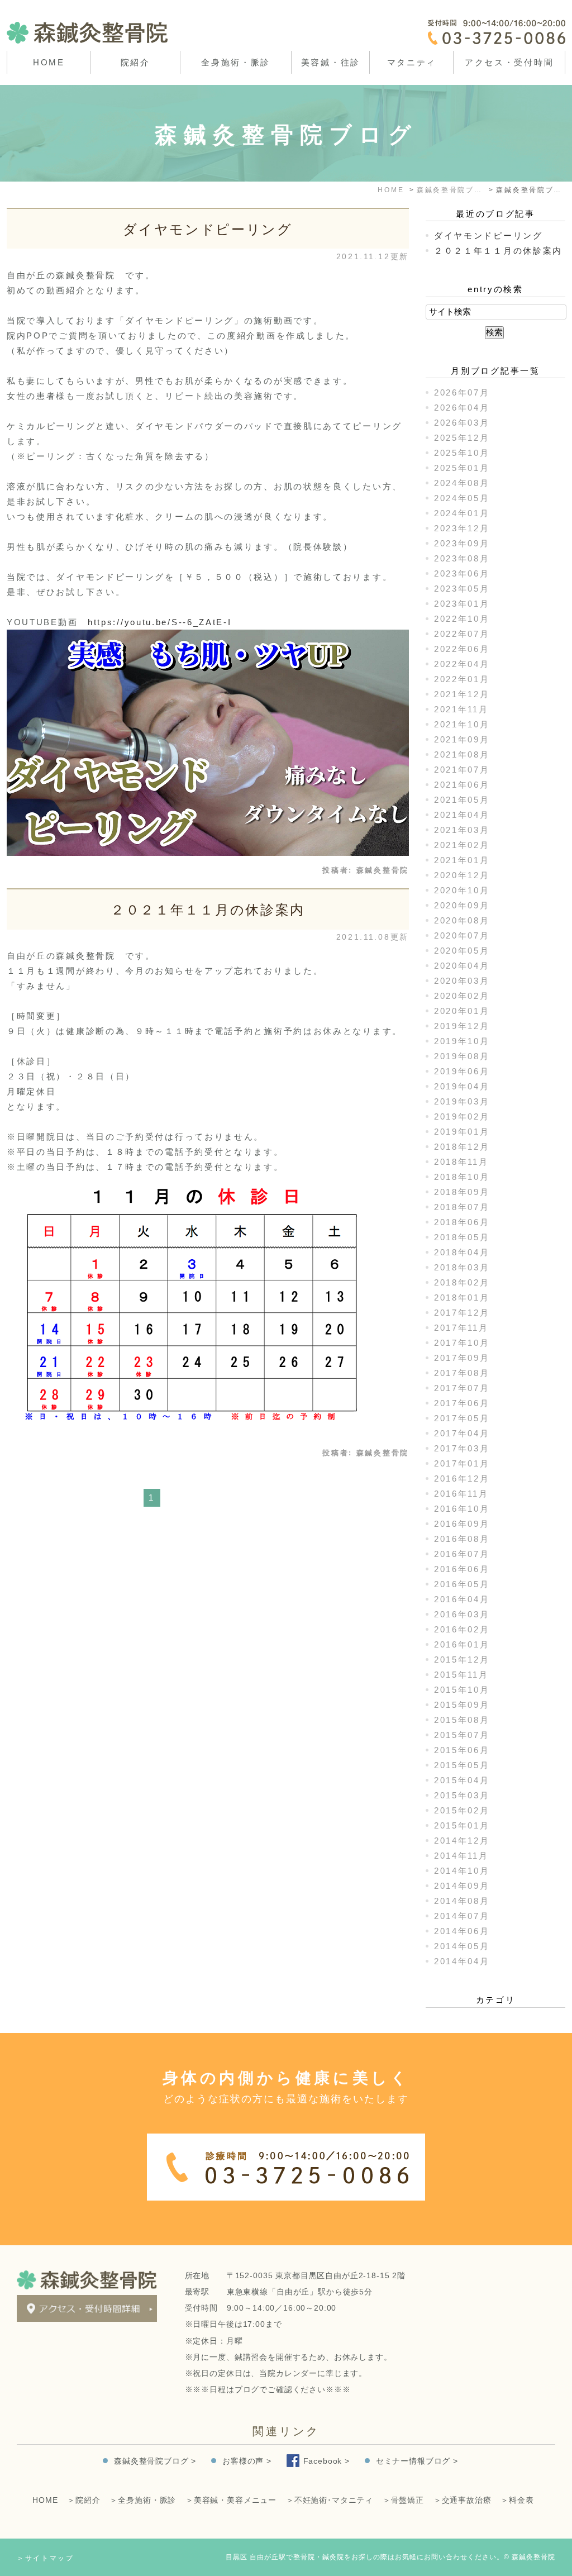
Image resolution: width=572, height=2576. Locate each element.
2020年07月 (462, 935)
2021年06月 (462, 785)
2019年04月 (462, 1086)
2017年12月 (462, 1313)
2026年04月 (462, 408)
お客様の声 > (247, 2461)
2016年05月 (462, 1584)
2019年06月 (462, 1071)
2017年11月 (461, 1328)
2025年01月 (462, 468)
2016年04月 (462, 1599)
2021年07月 (462, 770)
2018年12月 (462, 1147)
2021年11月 (461, 709)
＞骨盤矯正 (403, 2500)
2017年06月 (462, 1403)
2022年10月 (462, 619)
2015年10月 (462, 1690)
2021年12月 (462, 694)
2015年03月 (462, 1795)
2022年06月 (462, 649)
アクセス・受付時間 (509, 62)
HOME (49, 62)
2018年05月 (462, 1237)
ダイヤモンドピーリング (208, 229)
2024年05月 (462, 498)
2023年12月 (462, 528)
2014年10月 (462, 1871)
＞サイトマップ (46, 2558)
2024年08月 (462, 483)
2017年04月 (462, 1433)
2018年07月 (462, 1207)
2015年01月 (462, 1825)
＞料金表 (517, 2500)
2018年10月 (462, 1177)
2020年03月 (462, 981)
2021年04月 (462, 815)
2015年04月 (462, 1780)
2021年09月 (462, 739)
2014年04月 (462, 1961)
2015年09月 (462, 1705)
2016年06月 (462, 1569)
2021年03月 (462, 830)
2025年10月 (462, 453)
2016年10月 (462, 1509)
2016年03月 (462, 1614)
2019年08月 (462, 1056)
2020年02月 (462, 996)
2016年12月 (462, 1479)
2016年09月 (462, 1524)
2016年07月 (462, 1554)
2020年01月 (462, 1011)
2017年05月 (462, 1418)
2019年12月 (462, 1026)
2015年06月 (462, 1750)
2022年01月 (462, 679)
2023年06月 (462, 573)
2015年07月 (462, 1735)
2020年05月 (462, 951)
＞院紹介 (84, 2500)
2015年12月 (462, 1660)
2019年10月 (462, 1041)
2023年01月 (462, 604)
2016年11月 (461, 1494)
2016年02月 (462, 1629)
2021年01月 (462, 860)
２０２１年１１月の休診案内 (208, 910)
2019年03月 (462, 1101)
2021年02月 (462, 845)
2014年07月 (462, 1916)
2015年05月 (462, 1765)
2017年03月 (462, 1448)
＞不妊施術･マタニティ (330, 2500)
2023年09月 (462, 543)
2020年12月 (462, 875)
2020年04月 (462, 966)
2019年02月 (462, 1116)
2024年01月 (462, 513)
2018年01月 (462, 1297)
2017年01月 (462, 1463)
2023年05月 (462, 589)
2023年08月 (462, 558)
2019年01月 (462, 1132)
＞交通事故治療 (463, 2500)
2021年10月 (462, 724)
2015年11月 (461, 1675)
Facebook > (326, 2461)
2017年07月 (462, 1388)
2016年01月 (462, 1644)
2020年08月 (462, 920)
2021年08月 (462, 754)
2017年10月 (462, 1343)
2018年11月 (461, 1162)
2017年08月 (462, 1373)
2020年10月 (462, 890)
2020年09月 (462, 905)
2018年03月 (462, 1267)
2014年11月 (461, 1856)
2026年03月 (462, 423)
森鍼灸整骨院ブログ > (155, 2461)
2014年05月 (462, 1946)
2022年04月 (462, 664)
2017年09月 (462, 1358)
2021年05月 (462, 800)
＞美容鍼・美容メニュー (231, 2500)
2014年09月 (462, 1886)
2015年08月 (462, 1720)
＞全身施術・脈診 (143, 2500)
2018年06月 (462, 1222)
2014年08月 (462, 1901)
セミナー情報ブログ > (417, 2461)
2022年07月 (462, 634)
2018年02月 (462, 1282)
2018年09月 (462, 1192)
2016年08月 (462, 1539)
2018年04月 (462, 1252)
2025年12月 (462, 438)
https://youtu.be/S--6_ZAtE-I (160, 622)
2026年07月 (462, 392)
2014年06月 (462, 1931)
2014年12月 (462, 1841)
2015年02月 (462, 1810)
